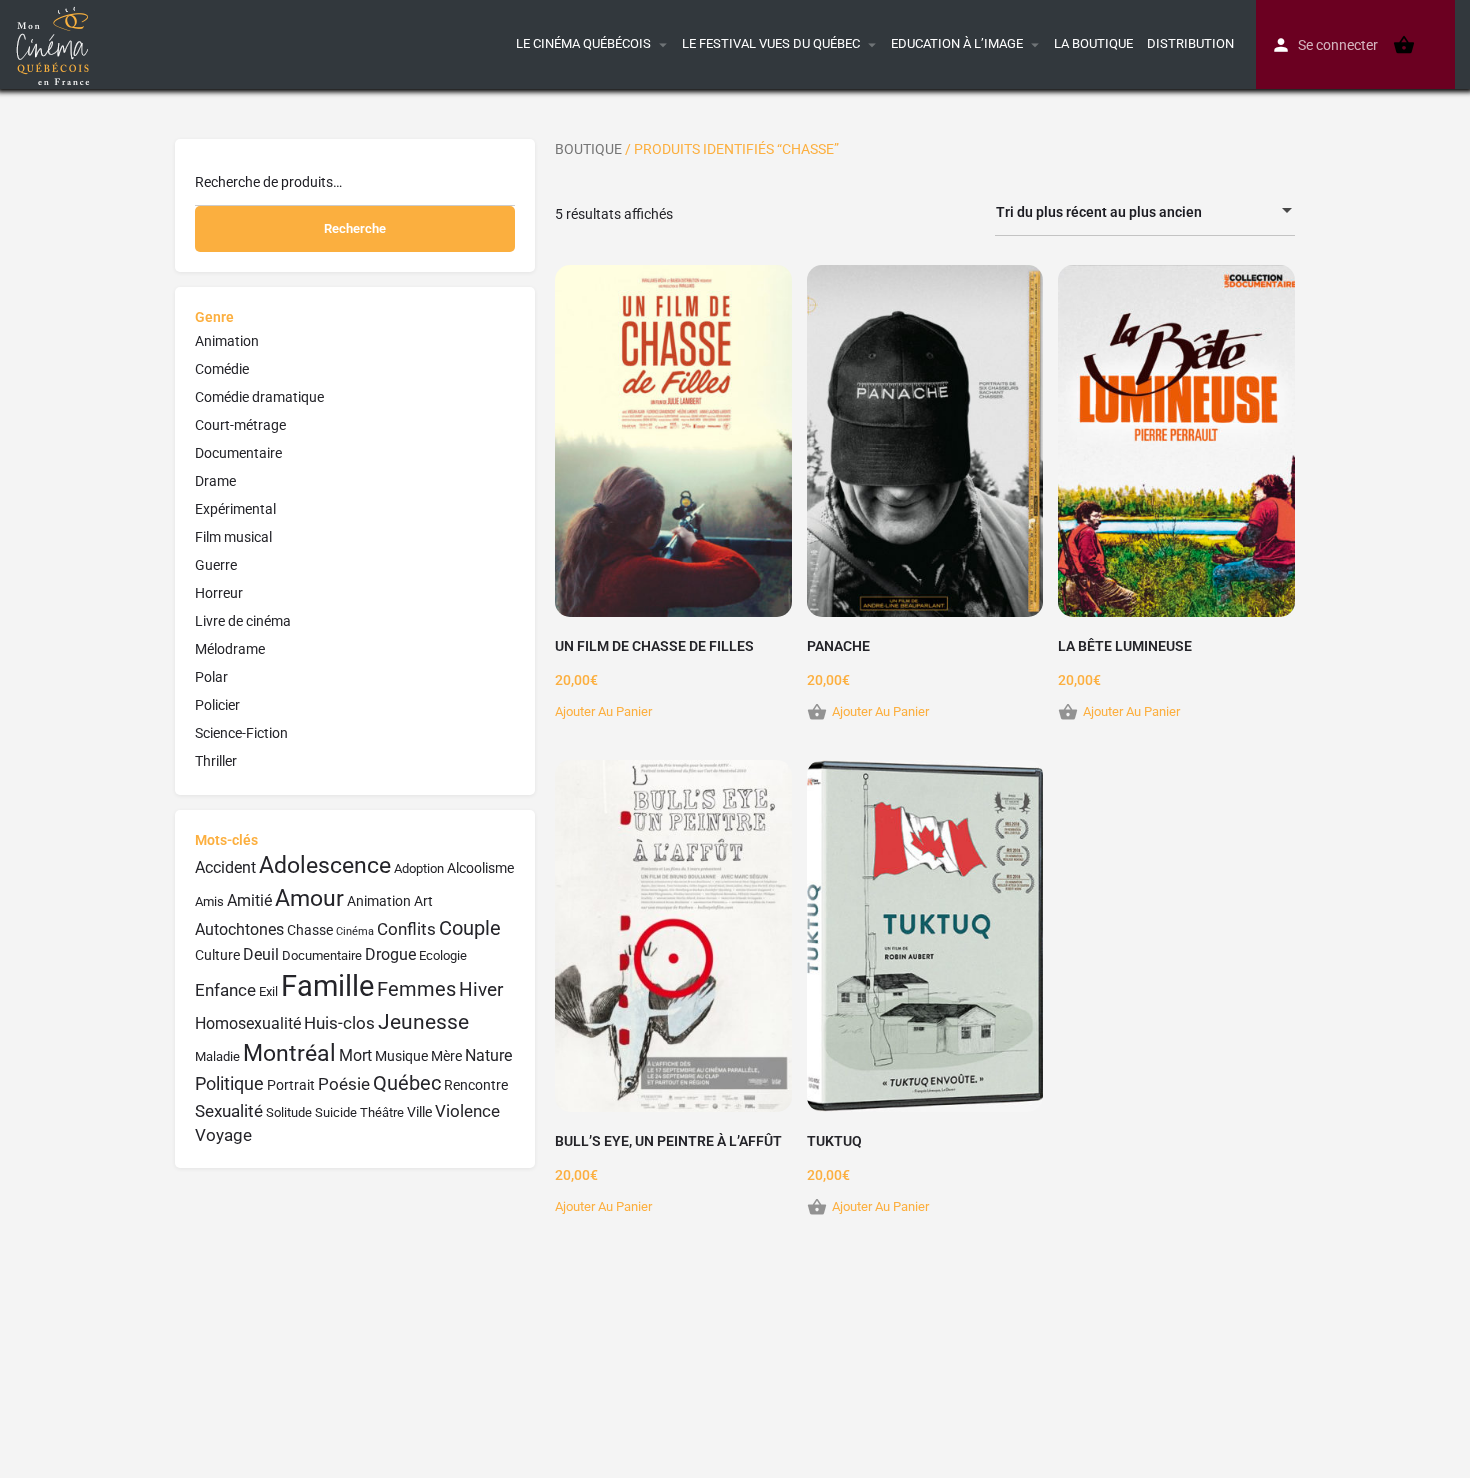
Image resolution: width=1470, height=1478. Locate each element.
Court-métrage (240, 425)
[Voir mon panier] (1404, 45)
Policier (217, 705)
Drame (215, 481)
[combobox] (1145, 212)
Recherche (355, 228)
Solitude (289, 1112)
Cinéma (355, 931)
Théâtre (382, 1112)
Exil (268, 991)
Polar (211, 677)
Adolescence (325, 865)
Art (423, 901)
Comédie (222, 369)
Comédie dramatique (259, 397)
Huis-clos (339, 1023)
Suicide (336, 1112)
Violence (467, 1111)
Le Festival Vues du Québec (771, 43)
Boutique (588, 149)
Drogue (390, 954)
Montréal (289, 1053)
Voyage (223, 1135)
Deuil (261, 954)
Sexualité (229, 1111)
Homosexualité (248, 1023)
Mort (355, 1055)
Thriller (216, 761)
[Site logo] (55, 43)
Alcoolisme (480, 868)
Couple (470, 928)
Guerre (216, 565)
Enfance (225, 990)
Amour (309, 898)
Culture (217, 955)
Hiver (481, 989)
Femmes (416, 989)
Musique (401, 1056)
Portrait (291, 1085)
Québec (407, 1083)
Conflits (406, 929)
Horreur (219, 593)
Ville (419, 1112)
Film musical (233, 537)
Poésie (344, 1084)
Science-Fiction (241, 733)
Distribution (1190, 43)
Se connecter (1338, 45)
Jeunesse (423, 1022)
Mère (446, 1056)
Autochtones (239, 929)
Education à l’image (957, 43)
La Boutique (1093, 43)
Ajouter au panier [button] (880, 711)
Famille (327, 986)
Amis (209, 901)
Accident (225, 867)
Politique (229, 1083)
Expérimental (235, 509)
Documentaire (238, 453)
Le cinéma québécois (583, 43)
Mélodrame (230, 649)
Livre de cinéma (243, 621)
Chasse (310, 930)
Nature (488, 1055)
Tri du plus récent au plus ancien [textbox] (1099, 212)
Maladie (217, 1056)
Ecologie (443, 955)
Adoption (419, 868)
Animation (227, 341)
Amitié (249, 900)
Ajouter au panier (603, 711)
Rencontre (476, 1085)
